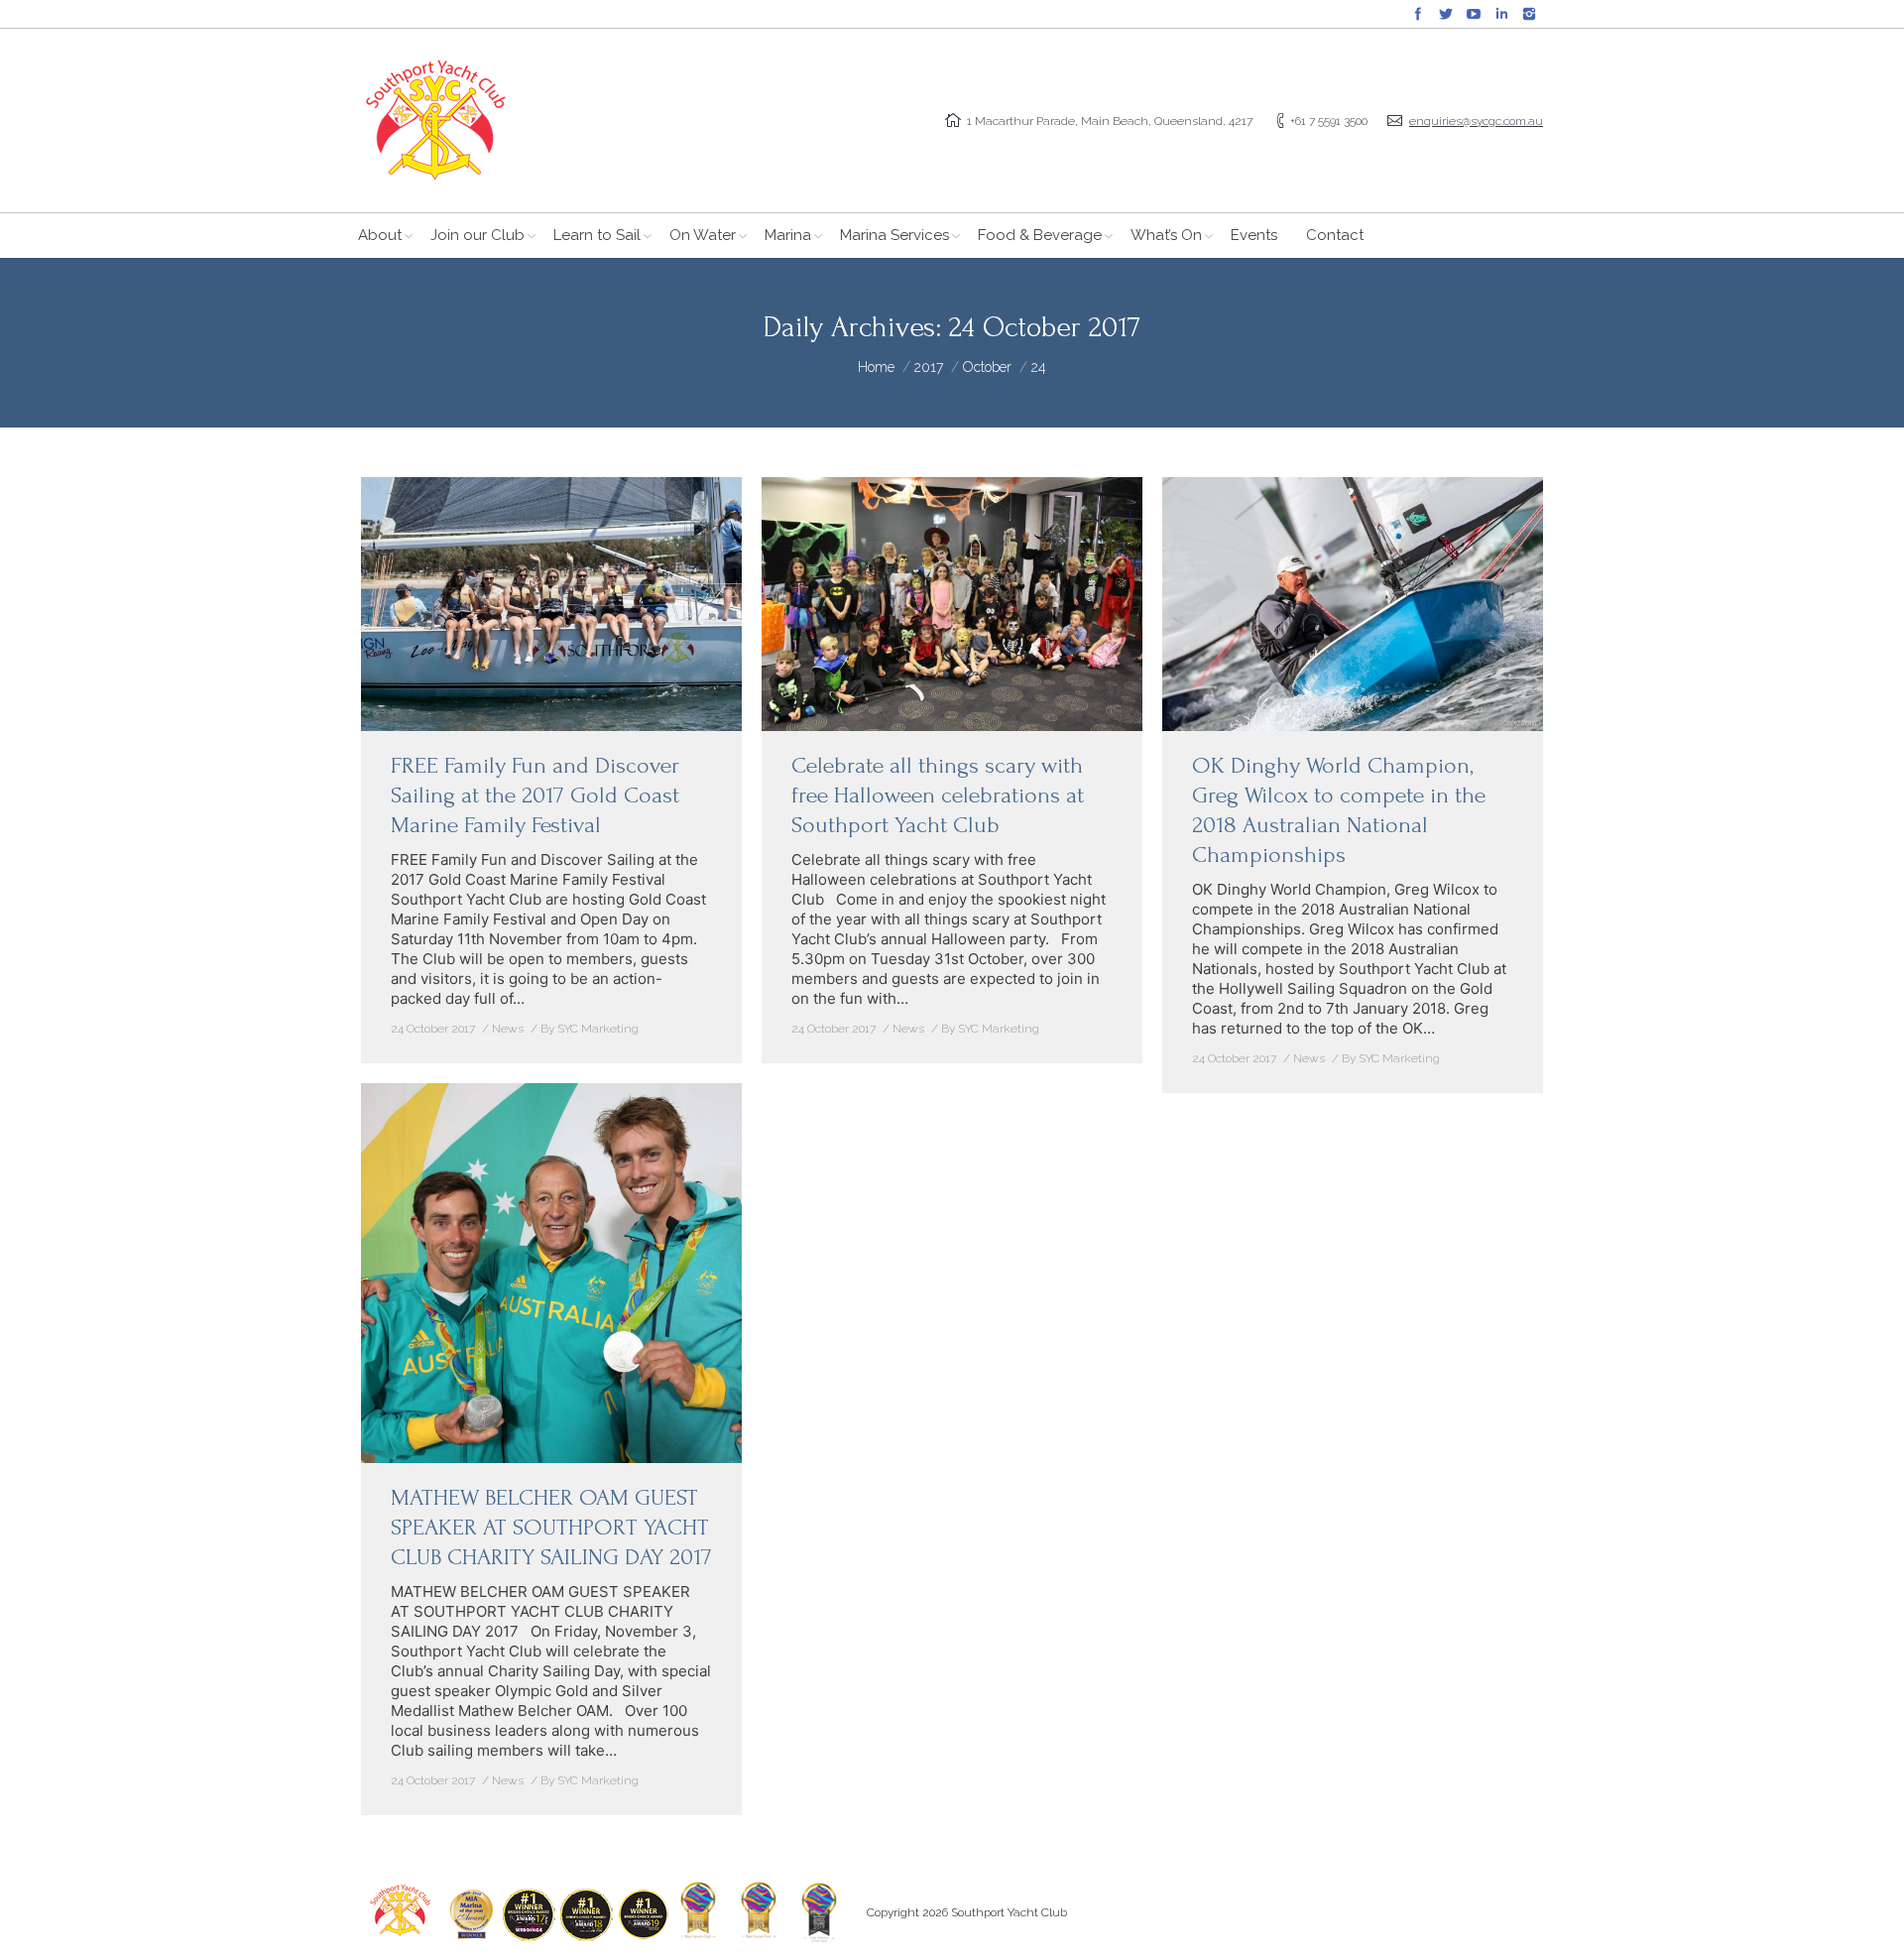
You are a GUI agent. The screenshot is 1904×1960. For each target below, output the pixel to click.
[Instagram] (1529, 14)
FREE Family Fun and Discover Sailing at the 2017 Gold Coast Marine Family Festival (535, 795)
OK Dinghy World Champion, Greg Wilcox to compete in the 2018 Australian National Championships (1339, 810)
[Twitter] (1446, 14)
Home (876, 367)
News (508, 1029)
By (590, 1029)
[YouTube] (1474, 14)
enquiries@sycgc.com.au (1476, 121)
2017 (929, 367)
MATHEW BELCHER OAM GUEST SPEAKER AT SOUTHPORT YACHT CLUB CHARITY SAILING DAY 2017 (551, 1527)
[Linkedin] (1501, 14)
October (987, 367)
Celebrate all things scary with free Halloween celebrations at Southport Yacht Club (938, 795)
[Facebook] (1418, 14)
